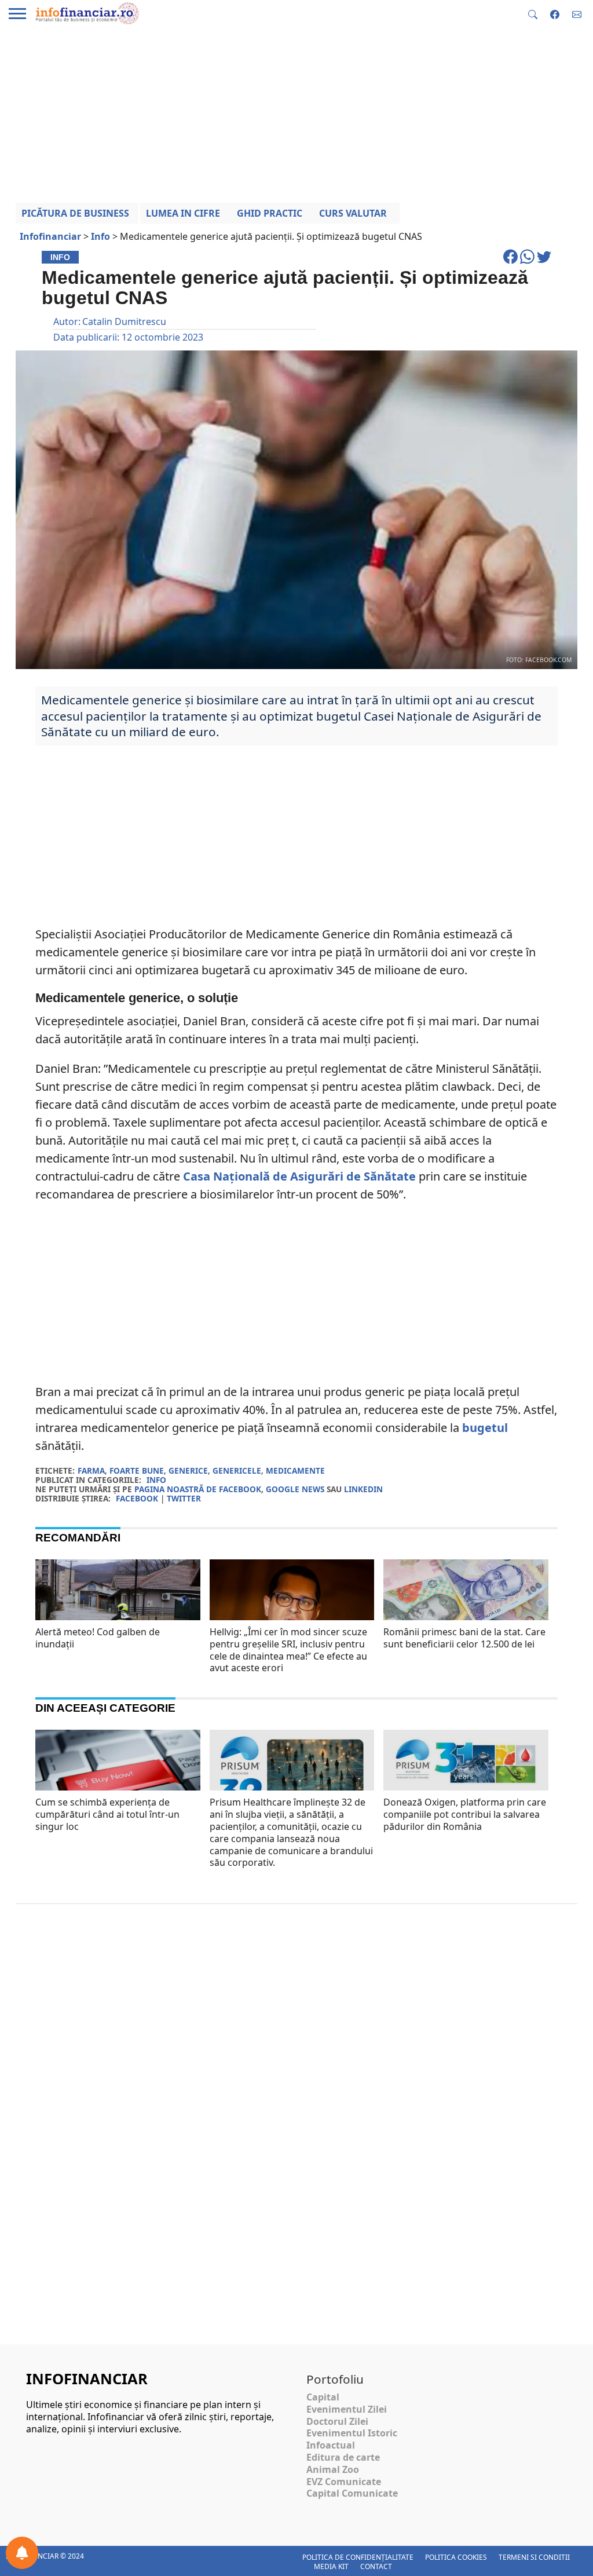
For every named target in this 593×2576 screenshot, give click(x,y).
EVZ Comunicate (344, 2482)
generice (188, 1470)
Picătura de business (75, 213)
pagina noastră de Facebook (198, 1489)
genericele (237, 1470)
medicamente (295, 1470)
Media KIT (331, 2566)
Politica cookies (456, 2557)
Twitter (184, 1498)
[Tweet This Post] (544, 262)
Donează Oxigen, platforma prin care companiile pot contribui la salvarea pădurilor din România (465, 1814)
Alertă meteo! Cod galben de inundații (98, 1638)
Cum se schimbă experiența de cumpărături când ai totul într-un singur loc (107, 1814)
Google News (295, 1489)
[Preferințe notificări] (22, 2553)
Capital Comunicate (352, 2493)
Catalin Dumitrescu (124, 321)
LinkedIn (363, 1489)
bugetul (485, 1428)
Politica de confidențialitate (358, 2557)
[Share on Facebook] (512, 262)
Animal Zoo (333, 2469)
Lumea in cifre (183, 213)
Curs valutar (353, 213)
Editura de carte (343, 2457)
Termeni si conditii (534, 2557)
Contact (376, 2566)
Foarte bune (137, 1470)
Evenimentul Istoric (352, 2433)
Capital (323, 2397)
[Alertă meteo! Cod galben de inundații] (118, 1615)
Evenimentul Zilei (347, 2409)
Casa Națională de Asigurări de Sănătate (298, 1176)
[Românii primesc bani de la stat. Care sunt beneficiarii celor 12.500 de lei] (466, 1614)
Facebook (137, 1498)
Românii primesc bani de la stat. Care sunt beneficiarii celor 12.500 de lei (464, 1638)
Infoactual (331, 2445)
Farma (91, 1470)
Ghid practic (270, 213)
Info (156, 1480)
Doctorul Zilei (337, 2421)
